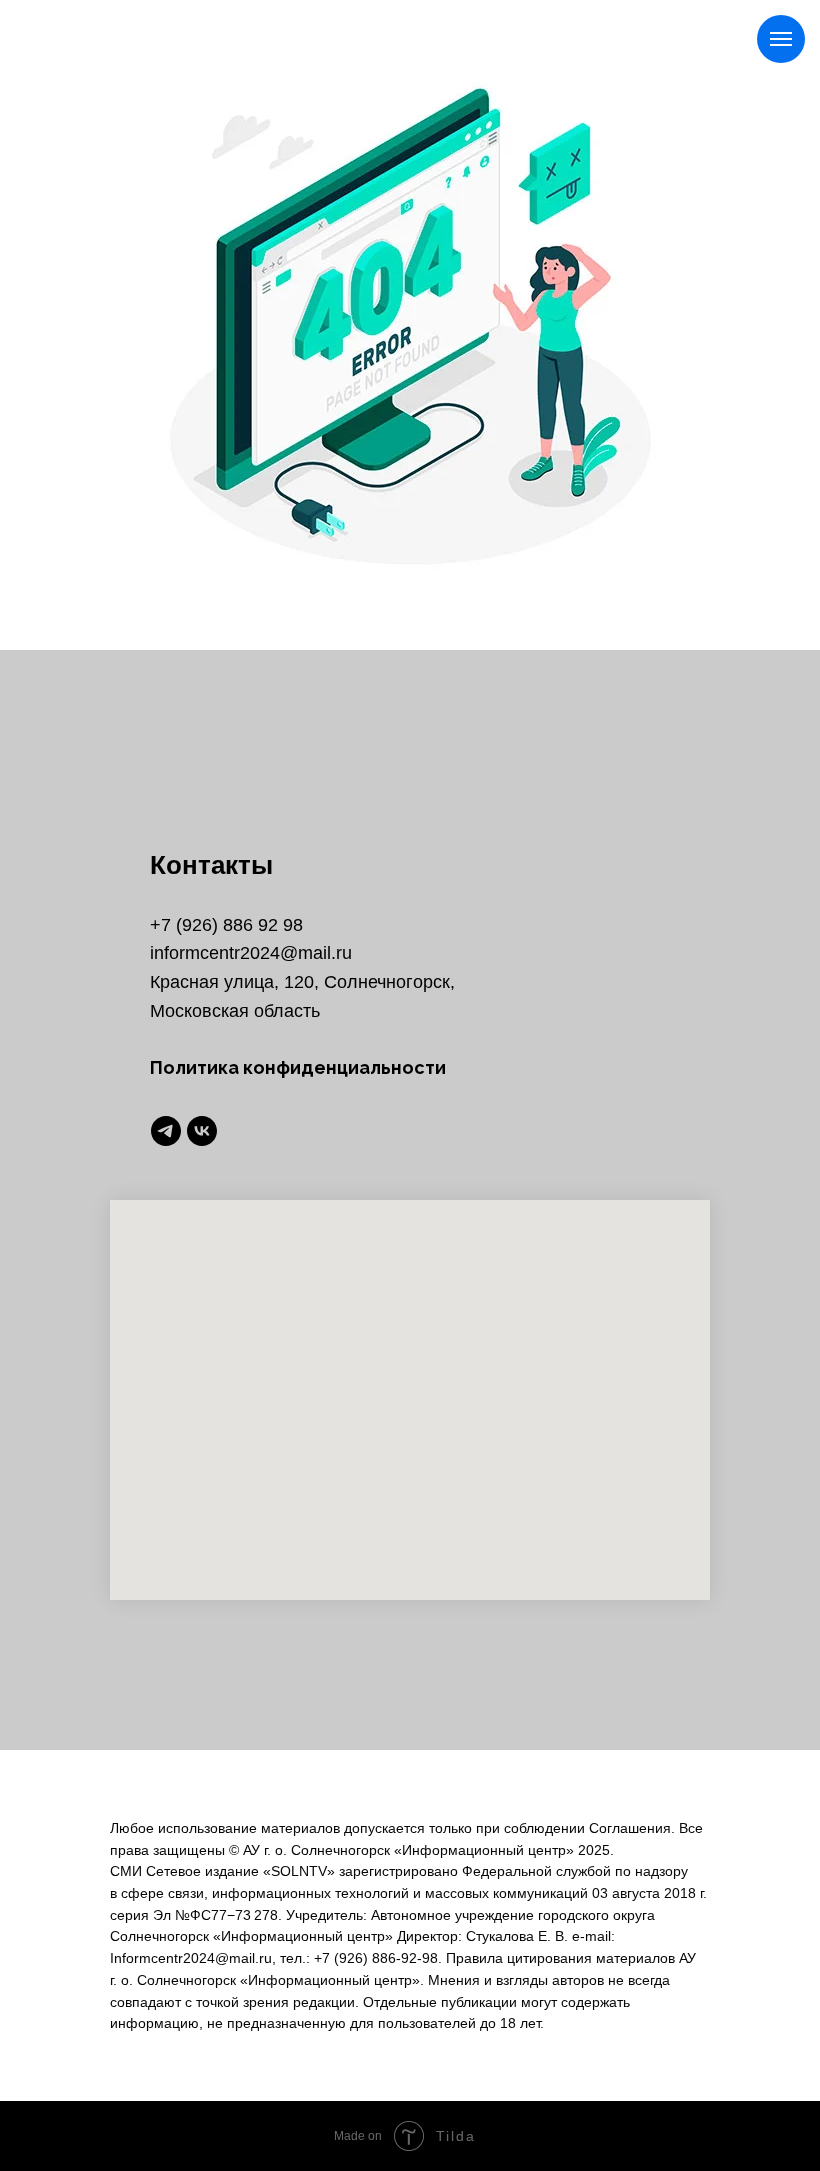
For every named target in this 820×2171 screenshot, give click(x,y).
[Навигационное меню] (781, 39)
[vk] (202, 1131)
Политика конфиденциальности (298, 1067)
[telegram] (166, 1131)
